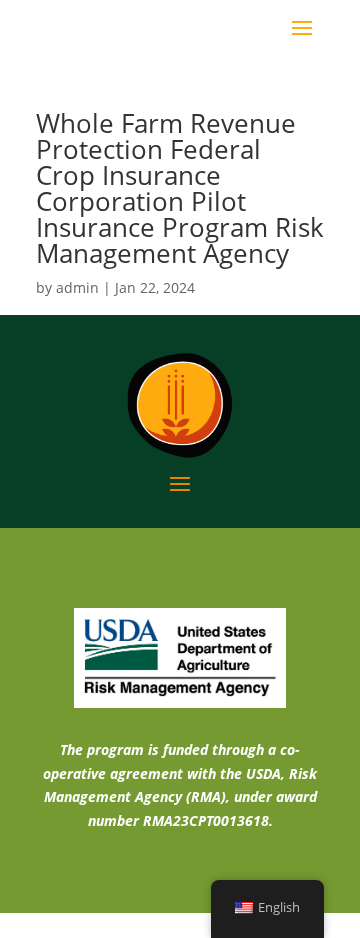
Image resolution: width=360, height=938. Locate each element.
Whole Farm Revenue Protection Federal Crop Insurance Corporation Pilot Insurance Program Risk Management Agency (180, 188)
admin (77, 287)
